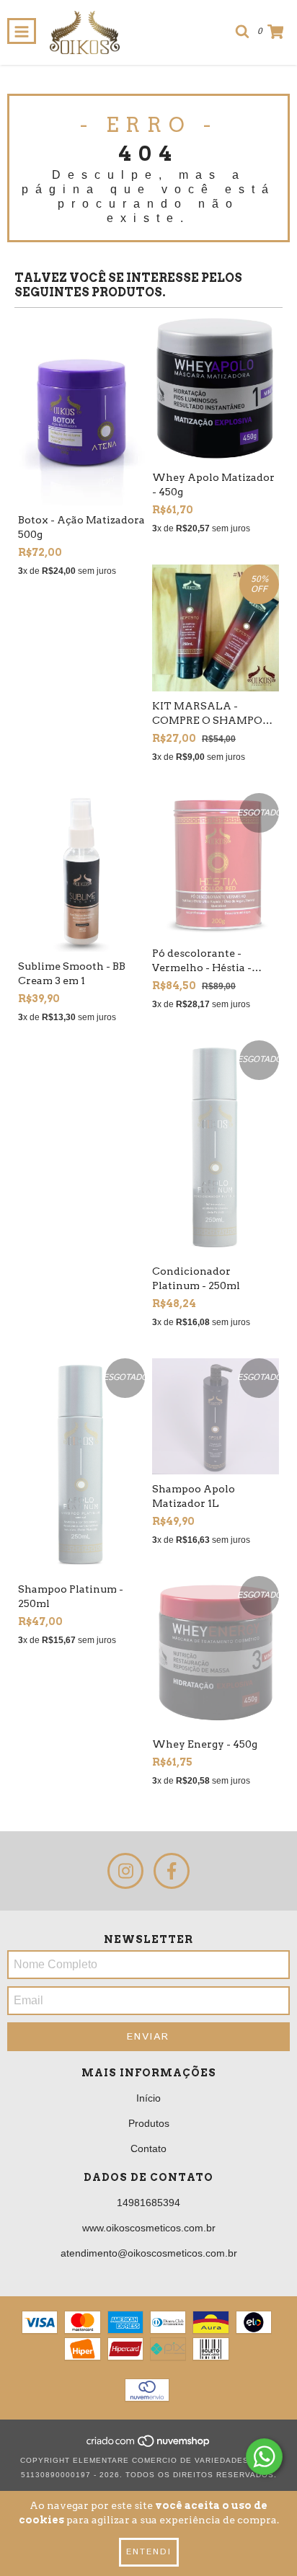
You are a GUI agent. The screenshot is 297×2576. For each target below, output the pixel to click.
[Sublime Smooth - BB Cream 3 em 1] (81, 872)
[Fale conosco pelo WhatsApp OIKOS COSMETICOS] (264, 2457)
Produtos (149, 2123)
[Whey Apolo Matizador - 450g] (216, 389)
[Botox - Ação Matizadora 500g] (81, 410)
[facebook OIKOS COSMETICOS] (172, 1871)
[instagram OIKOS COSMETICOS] (125, 1871)
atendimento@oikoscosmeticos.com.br (149, 2253)
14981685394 (148, 2203)
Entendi (149, 2552)
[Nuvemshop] (149, 2446)
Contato (148, 2148)
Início (148, 2098)
